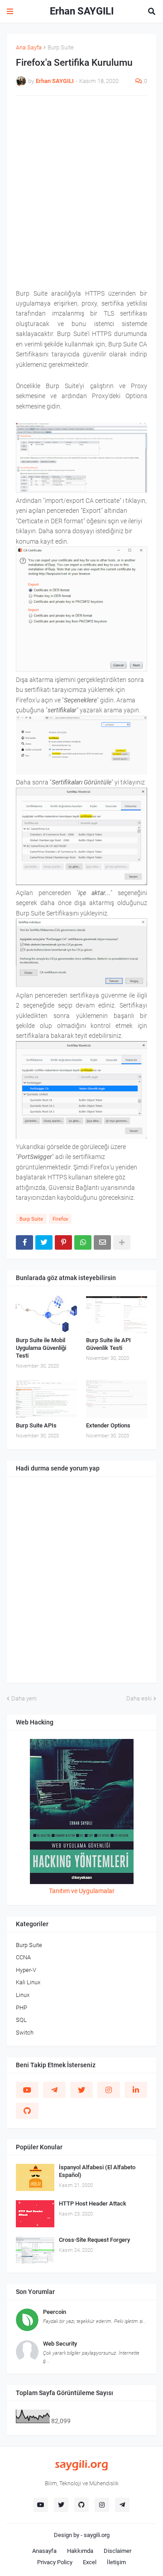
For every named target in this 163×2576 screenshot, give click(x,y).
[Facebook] (24, 1242)
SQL (21, 2020)
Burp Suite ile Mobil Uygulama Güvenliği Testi (41, 1348)
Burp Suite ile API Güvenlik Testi (108, 1344)
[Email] (102, 1242)
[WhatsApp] (83, 1242)
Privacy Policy (55, 2562)
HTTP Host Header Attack (93, 2203)
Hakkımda (80, 2551)
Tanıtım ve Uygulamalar (82, 1891)
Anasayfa (44, 2551)
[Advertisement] (81, 186)
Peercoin (55, 2312)
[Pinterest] (63, 1242)
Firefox (60, 1219)
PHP (22, 2008)
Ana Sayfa (29, 47)
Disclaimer (117, 2551)
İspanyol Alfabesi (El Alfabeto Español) (97, 2171)
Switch (25, 2033)
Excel (90, 2562)
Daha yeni (24, 1698)
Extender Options (108, 1425)
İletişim (116, 2562)
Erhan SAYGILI (82, 11)
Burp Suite (61, 47)
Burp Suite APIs (36, 1425)
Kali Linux (28, 1982)
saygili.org (97, 2535)
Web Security (60, 2344)
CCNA (23, 1957)
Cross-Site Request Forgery (94, 2240)
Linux (23, 1995)
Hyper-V (26, 1970)
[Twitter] (44, 1242)
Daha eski (139, 1698)
